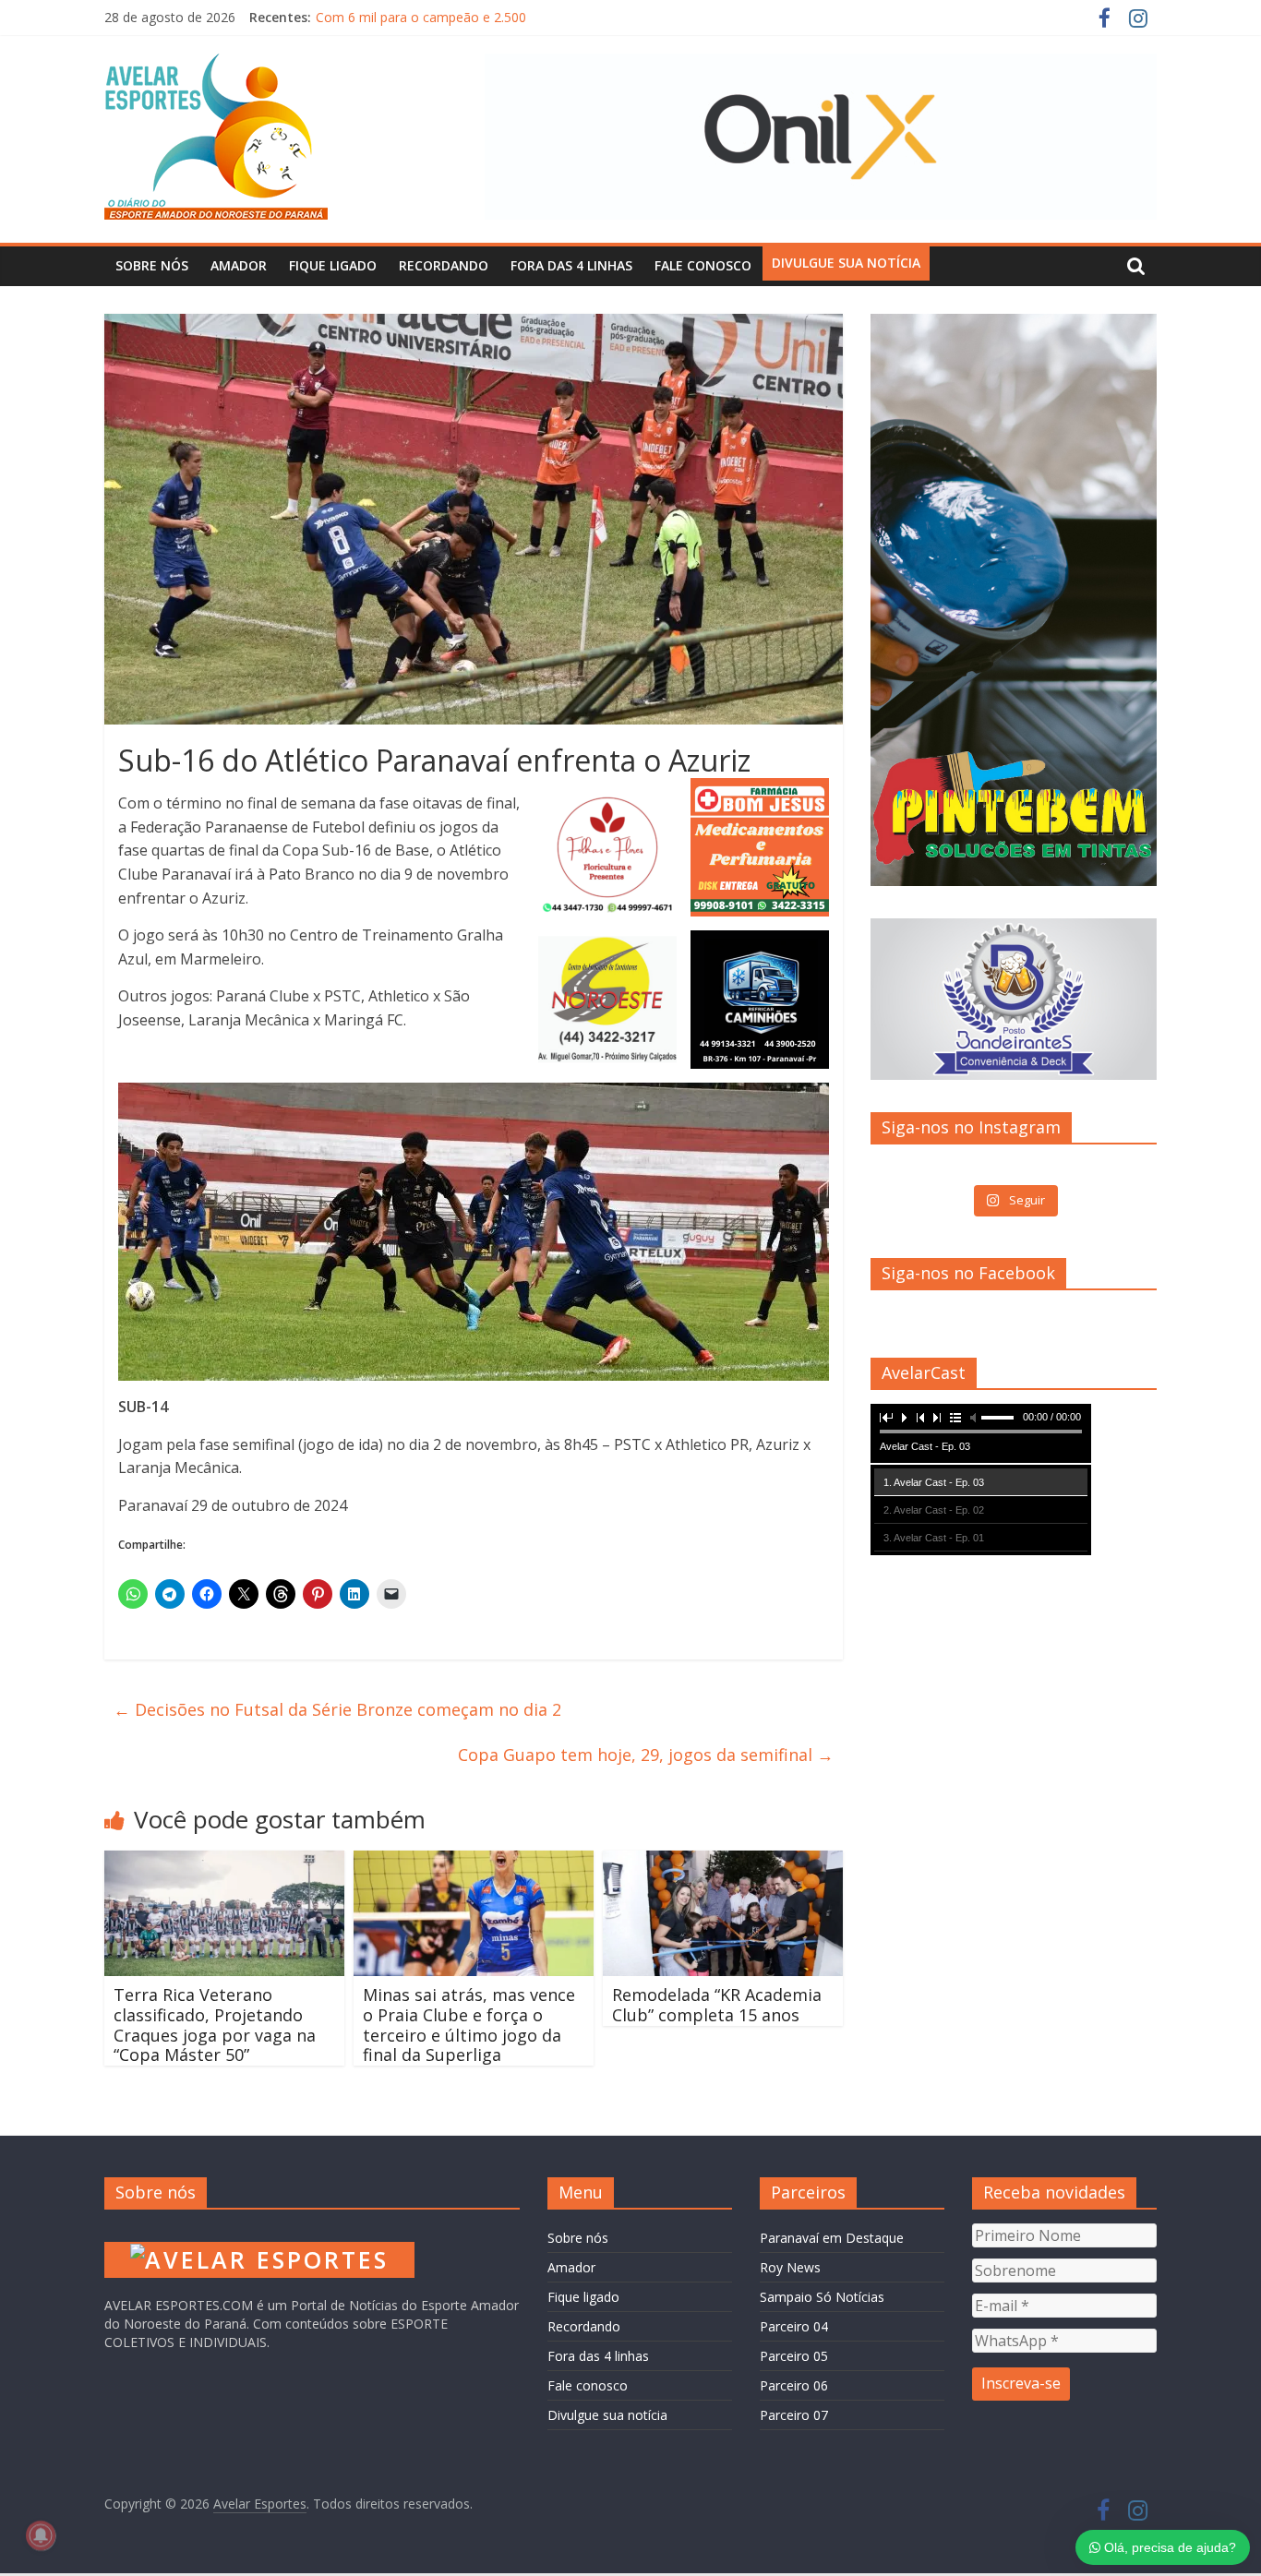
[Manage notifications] (41, 2535)
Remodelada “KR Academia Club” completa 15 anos (717, 2005)
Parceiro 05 (794, 2356)
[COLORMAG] (259, 2232)
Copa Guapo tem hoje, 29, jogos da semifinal (646, 1755)
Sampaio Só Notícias (822, 2297)
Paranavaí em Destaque (832, 2238)
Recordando (444, 265)
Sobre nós (152, 265)
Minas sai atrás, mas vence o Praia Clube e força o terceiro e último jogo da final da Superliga (469, 2025)
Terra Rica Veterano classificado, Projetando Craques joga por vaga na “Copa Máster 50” (215, 2025)
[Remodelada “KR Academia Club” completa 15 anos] (723, 1862)
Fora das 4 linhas (571, 265)
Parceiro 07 (794, 2415)
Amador (239, 265)
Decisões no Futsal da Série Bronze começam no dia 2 (337, 1709)
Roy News (790, 2267)
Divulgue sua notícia (846, 263)
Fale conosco (703, 265)
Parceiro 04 (794, 2326)
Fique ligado (333, 265)
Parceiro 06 (794, 2385)
